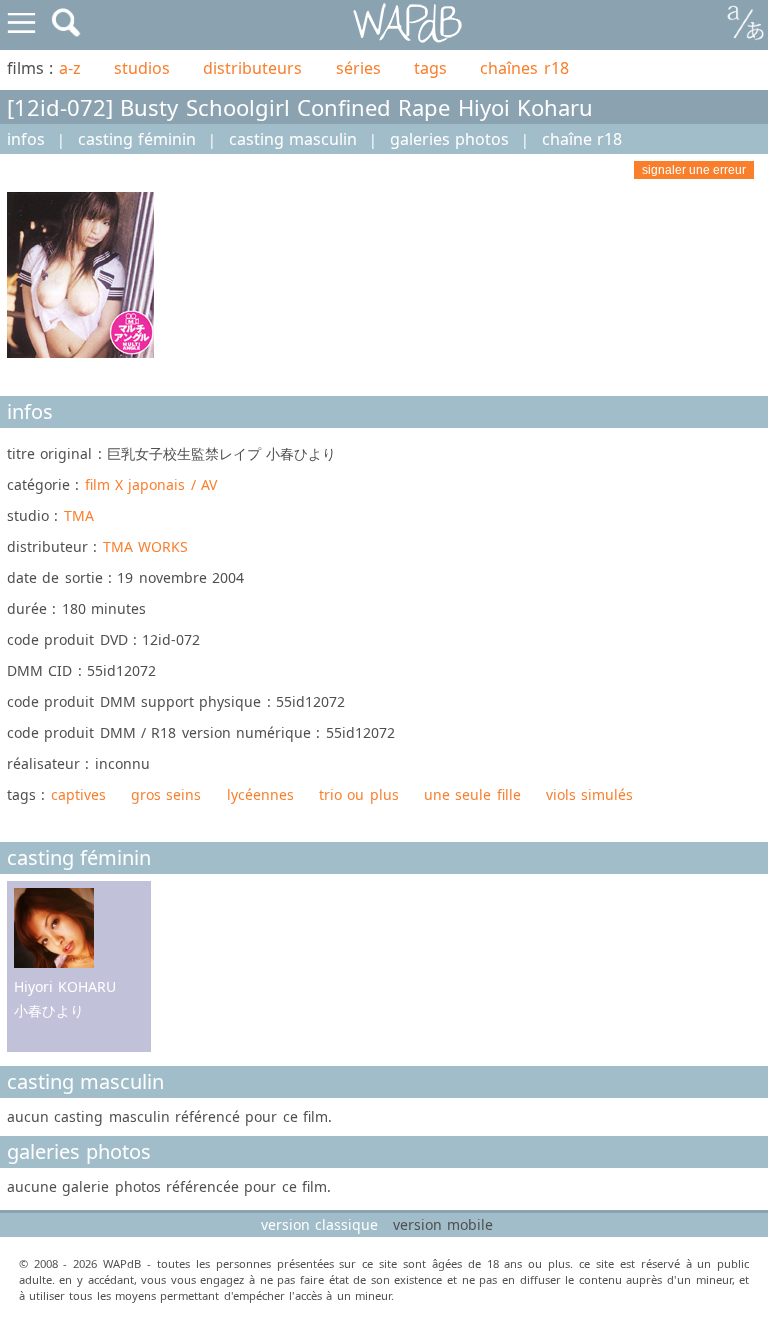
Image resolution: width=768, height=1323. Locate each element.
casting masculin (293, 139)
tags (430, 68)
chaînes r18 (524, 68)
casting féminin (137, 139)
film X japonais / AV (151, 484)
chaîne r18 (582, 139)
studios (142, 68)
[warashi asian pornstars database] (408, 23)
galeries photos (449, 139)
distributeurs (252, 68)
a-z (70, 68)
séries (358, 68)
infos (26, 139)
